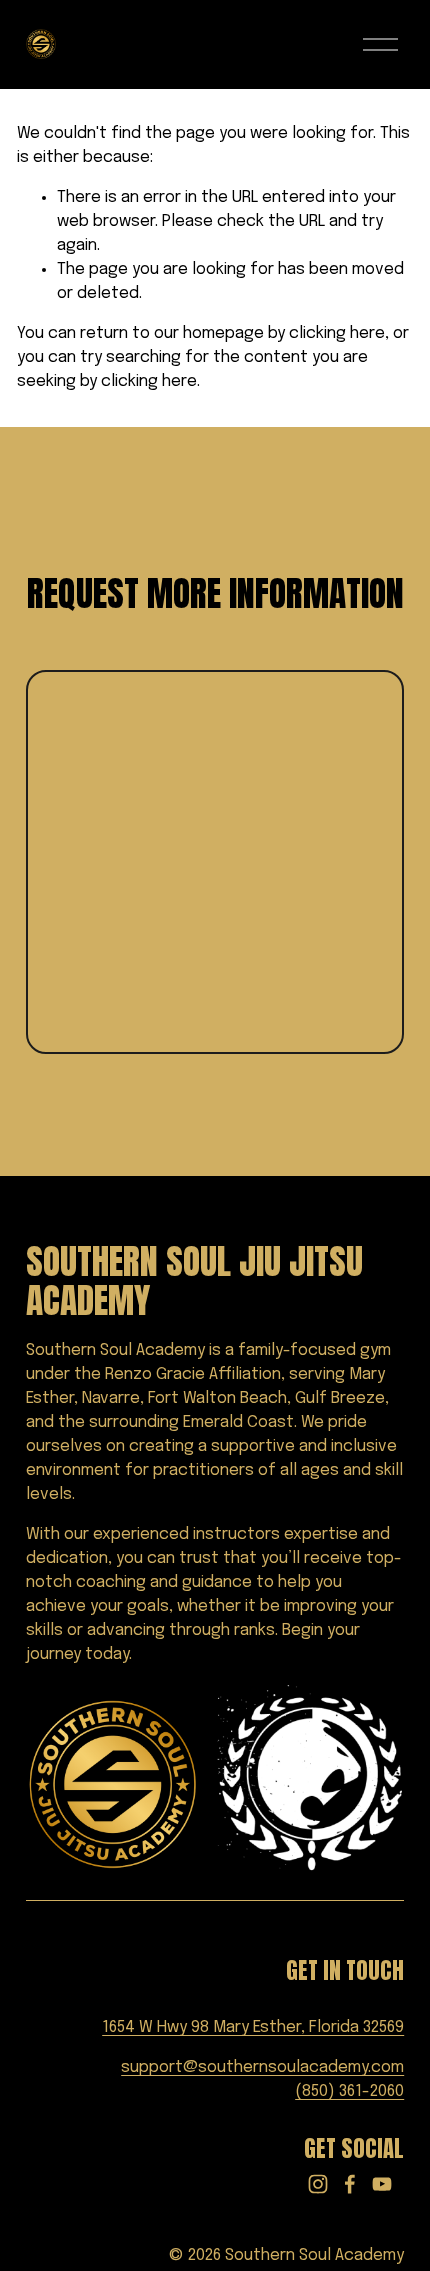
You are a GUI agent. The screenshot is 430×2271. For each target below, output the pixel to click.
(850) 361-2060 (349, 2091)
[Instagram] (318, 2184)
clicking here (337, 333)
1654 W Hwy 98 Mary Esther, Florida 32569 (253, 2027)
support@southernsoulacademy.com (262, 2067)
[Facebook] (350, 2184)
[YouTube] (382, 2184)
